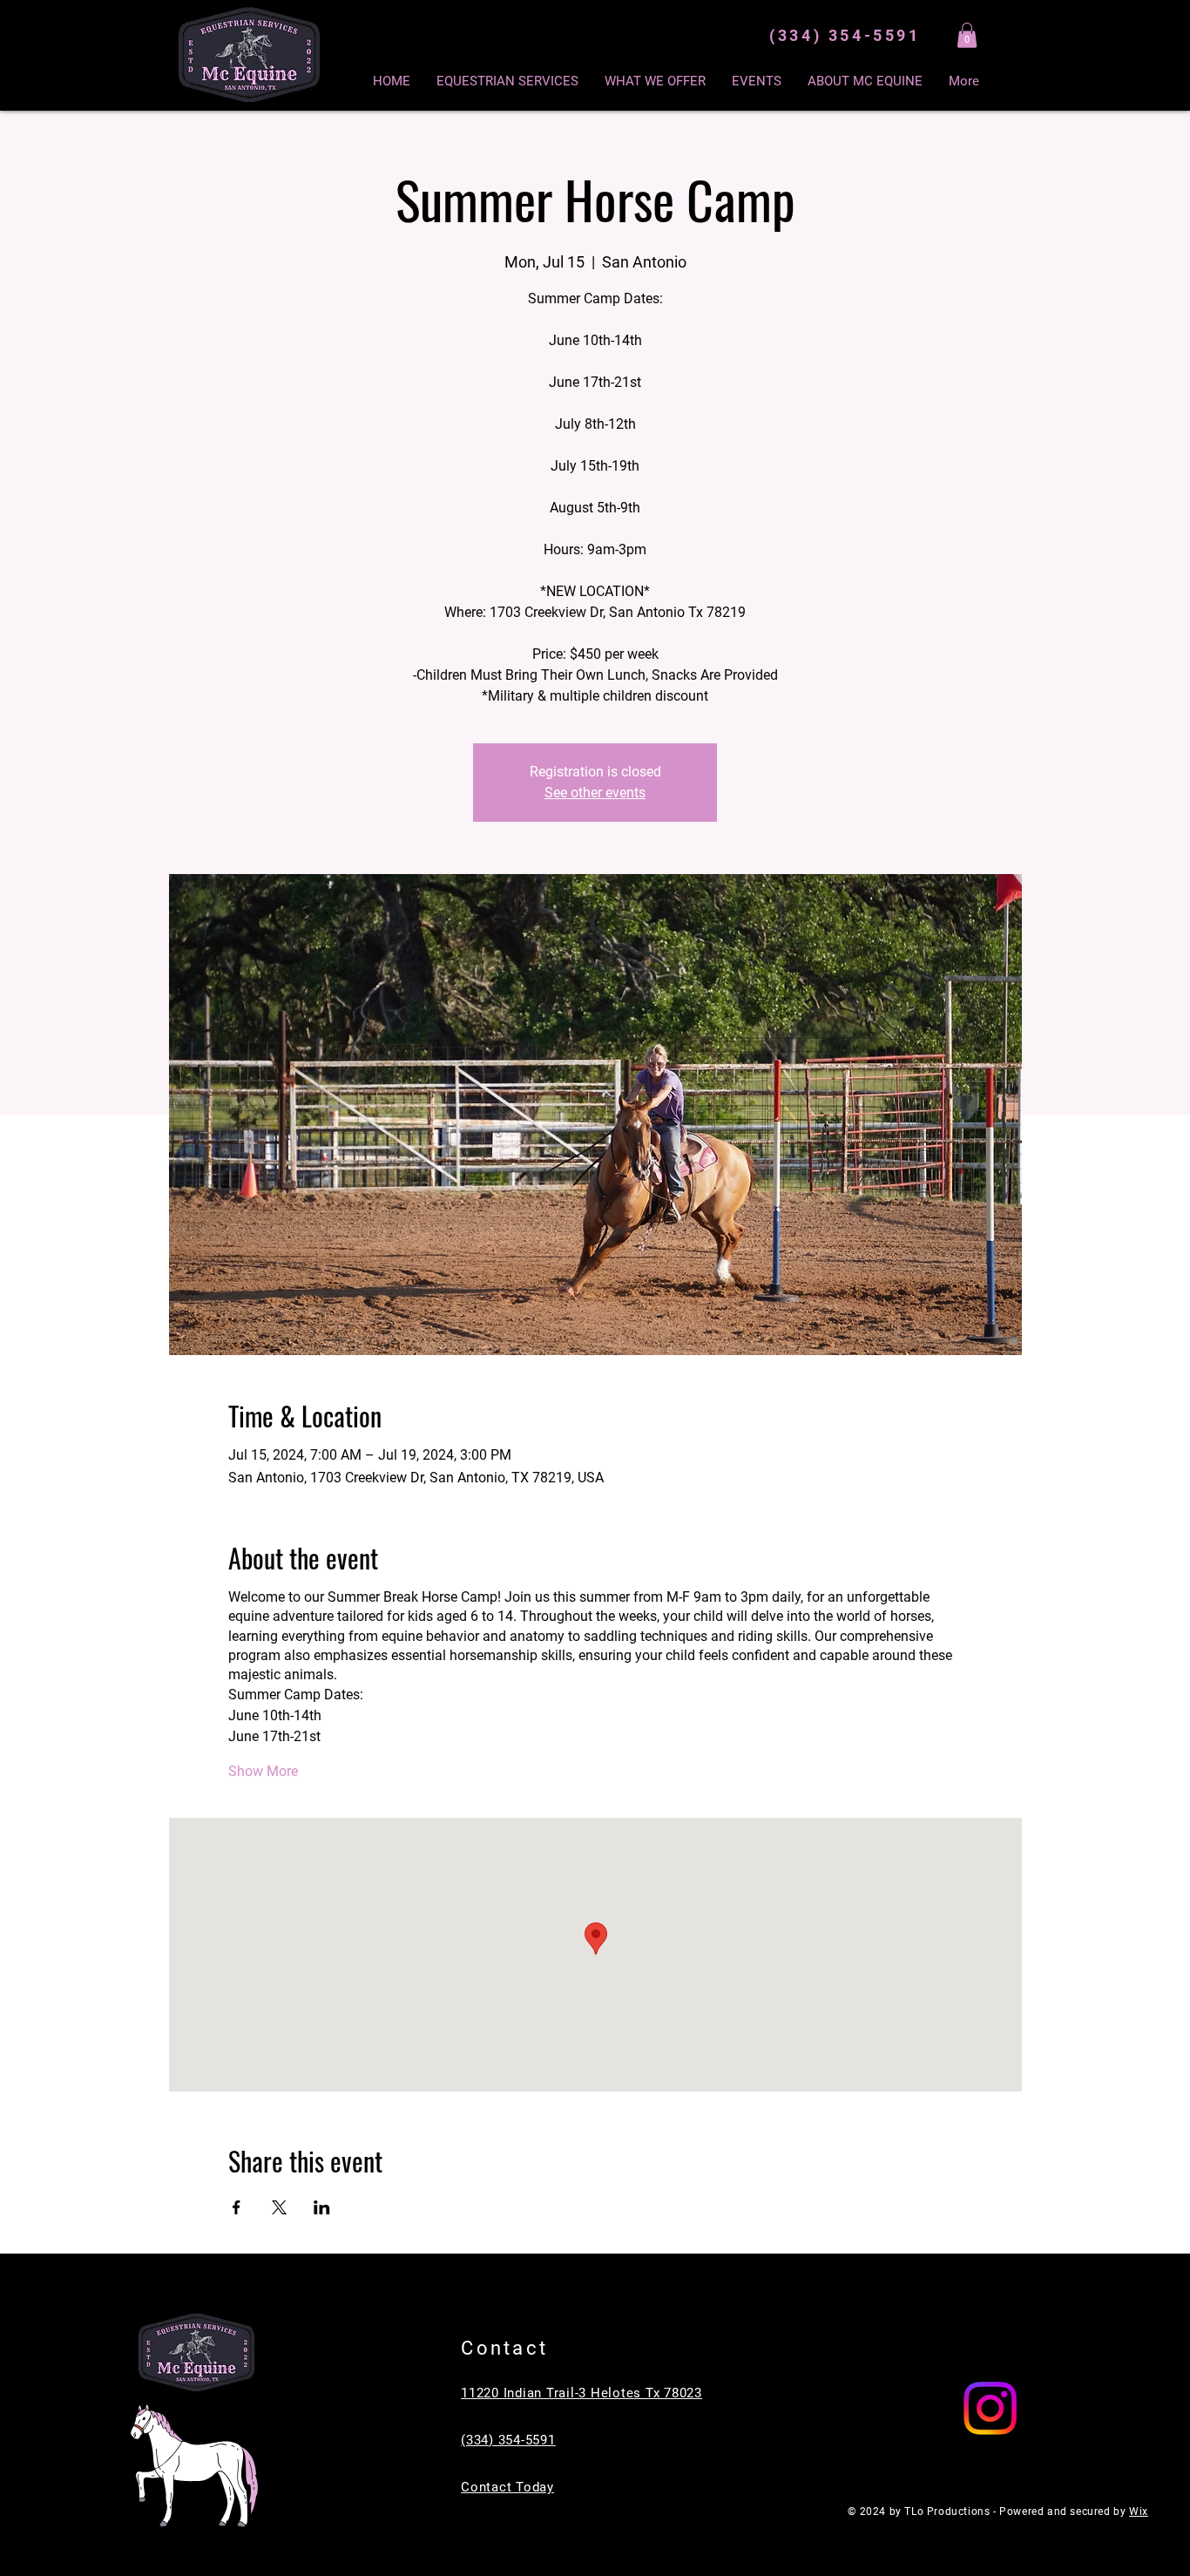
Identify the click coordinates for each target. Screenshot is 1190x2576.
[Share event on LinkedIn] (322, 2207)
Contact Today (507, 2487)
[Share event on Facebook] (237, 2207)
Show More (263, 1771)
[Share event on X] (279, 2207)
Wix (1139, 2512)
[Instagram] (990, 2408)
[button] (967, 35)
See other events (595, 793)
